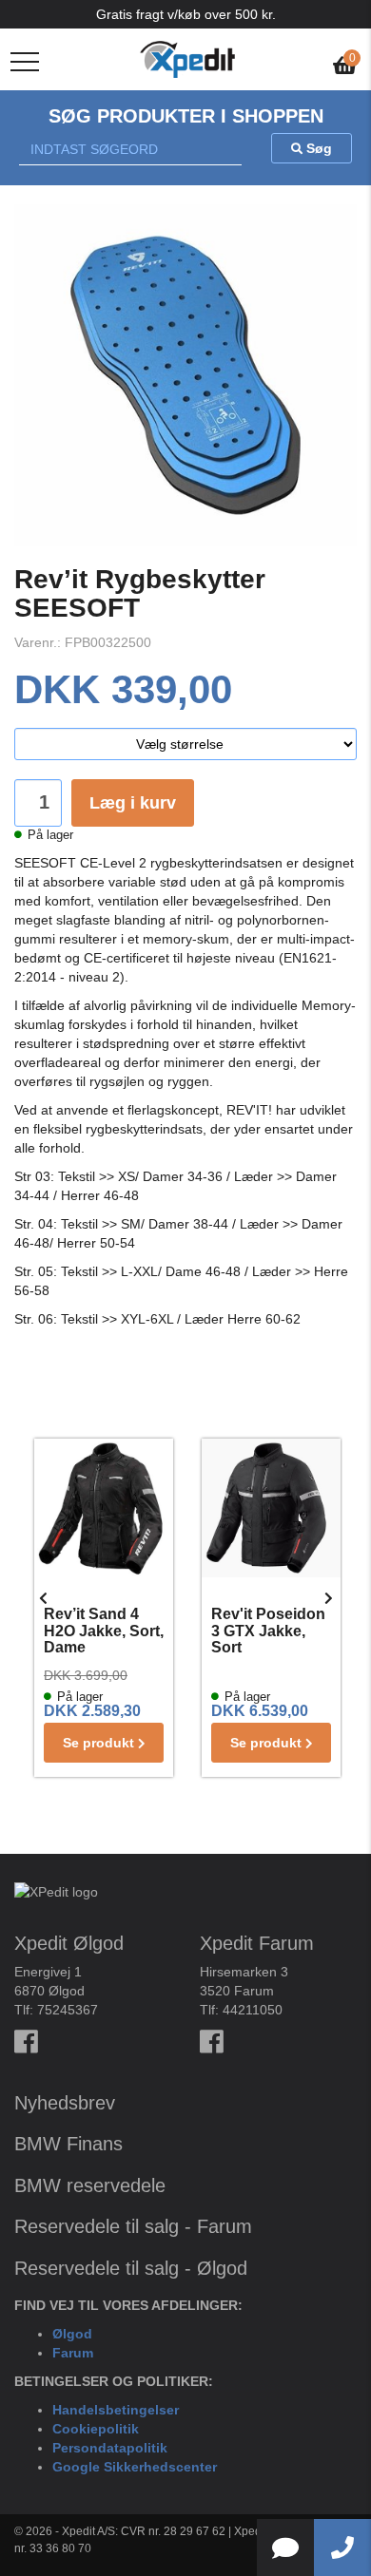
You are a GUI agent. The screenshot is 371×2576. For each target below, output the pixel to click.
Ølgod (72, 2334)
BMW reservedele (90, 2185)
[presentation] (43, 1598)
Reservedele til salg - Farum (133, 2226)
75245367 (68, 2010)
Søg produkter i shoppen (186, 116)
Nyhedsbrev (65, 2103)
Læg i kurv (133, 803)
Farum (73, 2353)
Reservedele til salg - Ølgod (131, 2268)
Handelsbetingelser (116, 2410)
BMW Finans (68, 2144)
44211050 (253, 2010)
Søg (317, 148)
